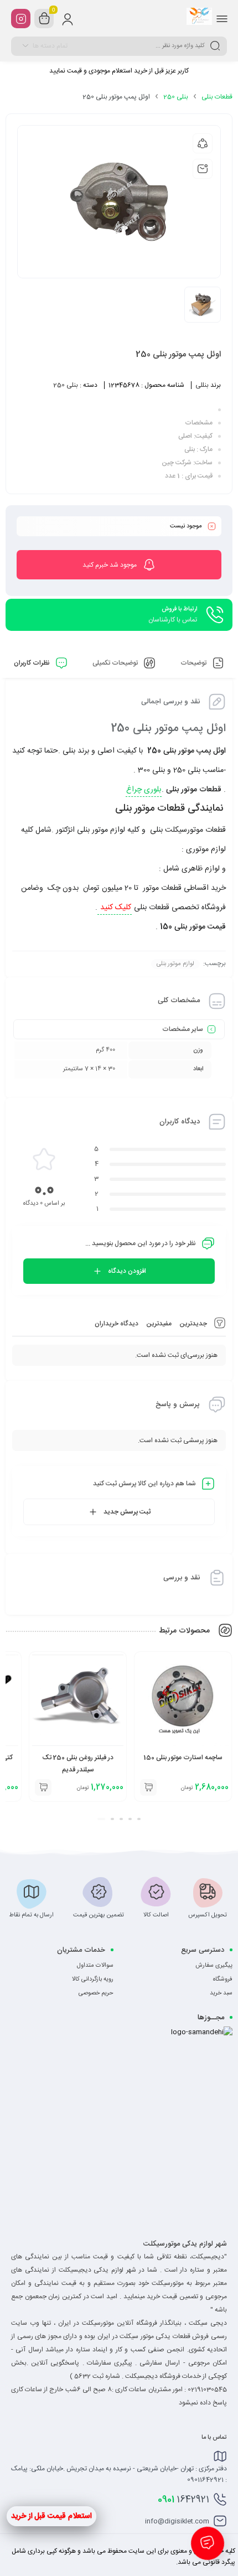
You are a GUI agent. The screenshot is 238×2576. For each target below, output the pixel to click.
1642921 (183, 2500)
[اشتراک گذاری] (203, 143)
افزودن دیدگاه (127, 1271)
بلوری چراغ (144, 790)
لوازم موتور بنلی (175, 964)
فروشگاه (223, 1979)
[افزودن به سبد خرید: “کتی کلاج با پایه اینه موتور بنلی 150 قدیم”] (43, 1787)
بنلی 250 (176, 97)
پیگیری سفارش (214, 1966)
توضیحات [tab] (194, 663)
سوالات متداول (95, 1966)
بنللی (202, 385)
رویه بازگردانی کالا (93, 1979)
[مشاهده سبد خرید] (44, 19)
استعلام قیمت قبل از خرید (51, 2516)
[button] (137, 1819)
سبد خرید (221, 1993)
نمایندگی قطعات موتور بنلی (170, 808)
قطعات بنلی (217, 97)
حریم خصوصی (96, 1993)
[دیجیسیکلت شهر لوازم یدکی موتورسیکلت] (199, 18)
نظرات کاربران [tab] (33, 663)
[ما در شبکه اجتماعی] (21, 19)
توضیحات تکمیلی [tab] (116, 663)
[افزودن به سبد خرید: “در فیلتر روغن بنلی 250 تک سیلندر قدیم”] (148, 1787)
